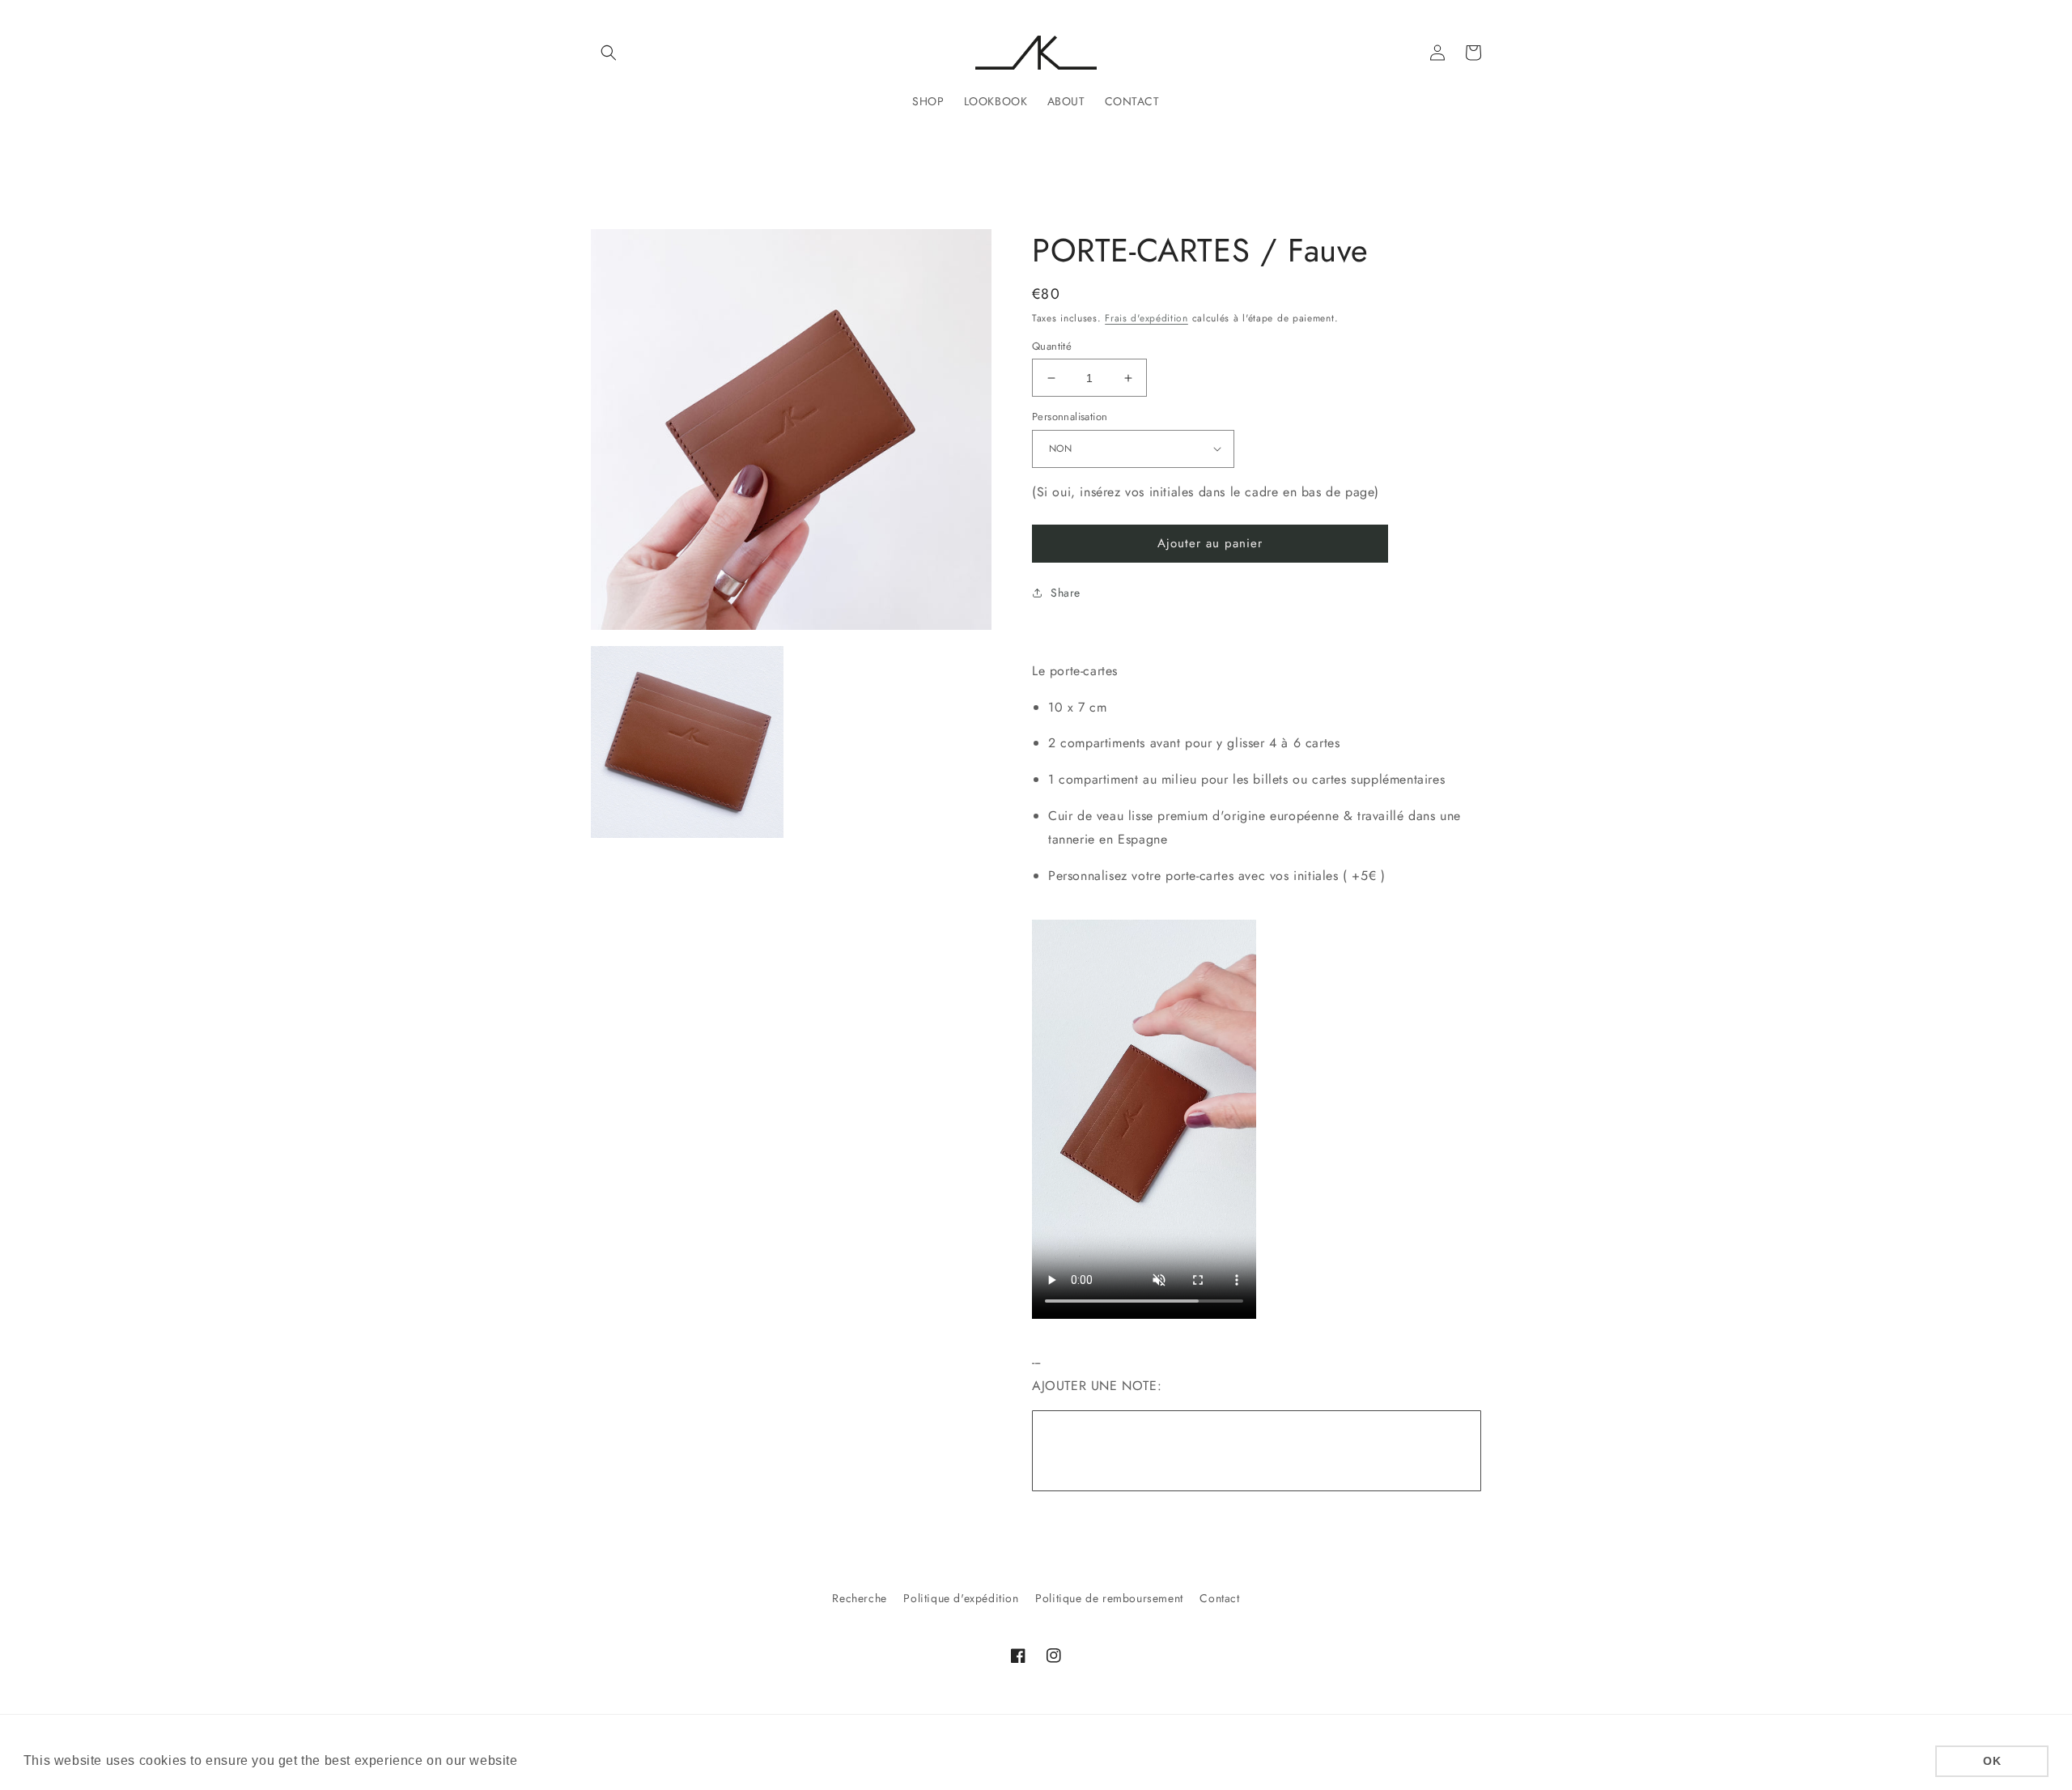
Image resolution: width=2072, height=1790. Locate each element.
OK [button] (1992, 1761)
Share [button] (1066, 593)
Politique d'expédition (961, 1598)
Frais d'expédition (1146, 318)
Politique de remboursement (1109, 1598)
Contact (1219, 1598)
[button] (609, 53)
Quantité (1052, 346)
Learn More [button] (559, 1760)
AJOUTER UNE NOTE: (1097, 1386)
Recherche (859, 1598)
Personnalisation (1070, 417)
